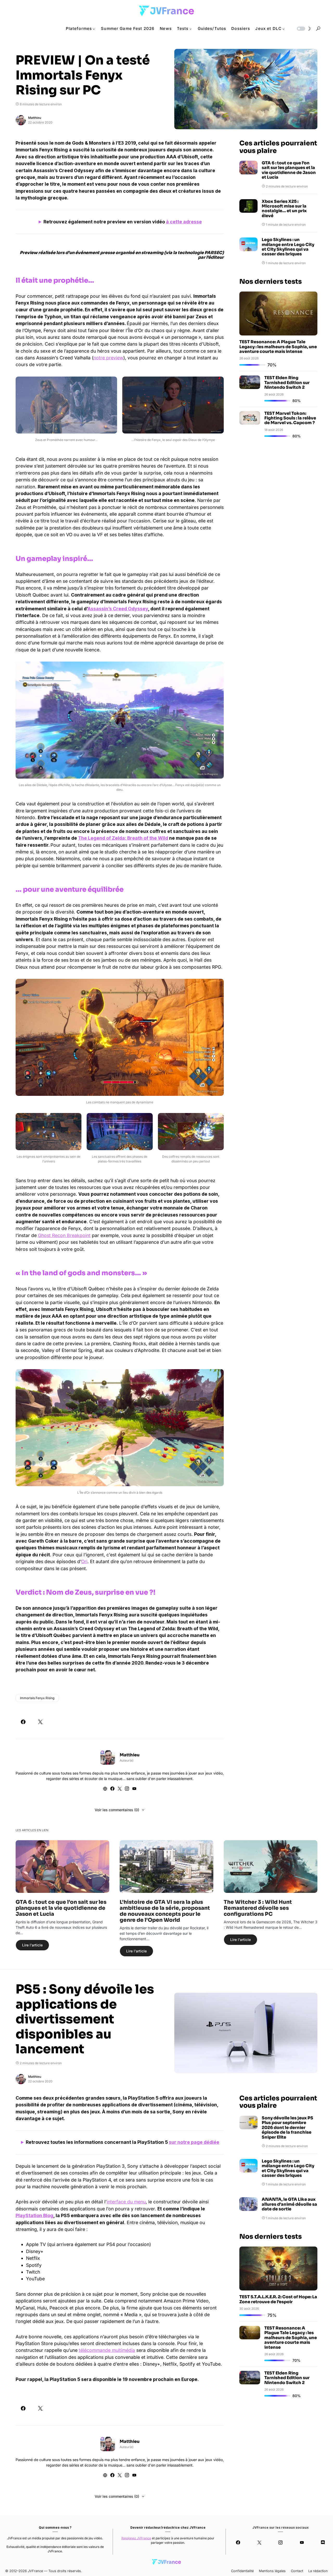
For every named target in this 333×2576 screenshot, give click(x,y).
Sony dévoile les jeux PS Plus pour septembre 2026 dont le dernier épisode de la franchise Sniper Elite (287, 2128)
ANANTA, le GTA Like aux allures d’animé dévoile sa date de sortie (289, 2204)
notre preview (108, 358)
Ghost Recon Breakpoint (64, 1235)
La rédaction (318, 2571)
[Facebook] (238, 2542)
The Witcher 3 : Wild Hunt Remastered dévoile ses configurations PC (258, 1908)
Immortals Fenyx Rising (37, 1698)
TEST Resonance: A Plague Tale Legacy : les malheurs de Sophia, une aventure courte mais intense (278, 347)
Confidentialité (242, 2571)
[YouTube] (302, 2542)
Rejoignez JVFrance (136, 2538)
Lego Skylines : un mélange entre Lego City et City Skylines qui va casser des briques (288, 247)
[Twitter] (259, 2542)
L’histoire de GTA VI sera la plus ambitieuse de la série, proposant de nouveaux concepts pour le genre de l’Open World (165, 1911)
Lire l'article (32, 1945)
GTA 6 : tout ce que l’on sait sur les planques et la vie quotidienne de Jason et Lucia (289, 170)
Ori (84, 1561)
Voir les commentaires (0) (117, 1810)
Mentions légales (272, 2571)
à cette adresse (184, 222)
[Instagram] (281, 2542)
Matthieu (35, 118)
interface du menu (126, 2202)
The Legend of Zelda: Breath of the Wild (123, 838)
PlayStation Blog (34, 2215)
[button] (303, 29)
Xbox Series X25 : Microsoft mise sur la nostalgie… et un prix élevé (284, 209)
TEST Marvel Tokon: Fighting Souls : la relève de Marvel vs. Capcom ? (290, 418)
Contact (297, 2571)
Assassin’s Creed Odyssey (118, 609)
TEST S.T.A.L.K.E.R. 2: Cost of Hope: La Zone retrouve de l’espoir (278, 2299)
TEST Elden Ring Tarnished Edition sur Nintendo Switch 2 (287, 383)
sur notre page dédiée (194, 2142)
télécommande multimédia (107, 2350)
